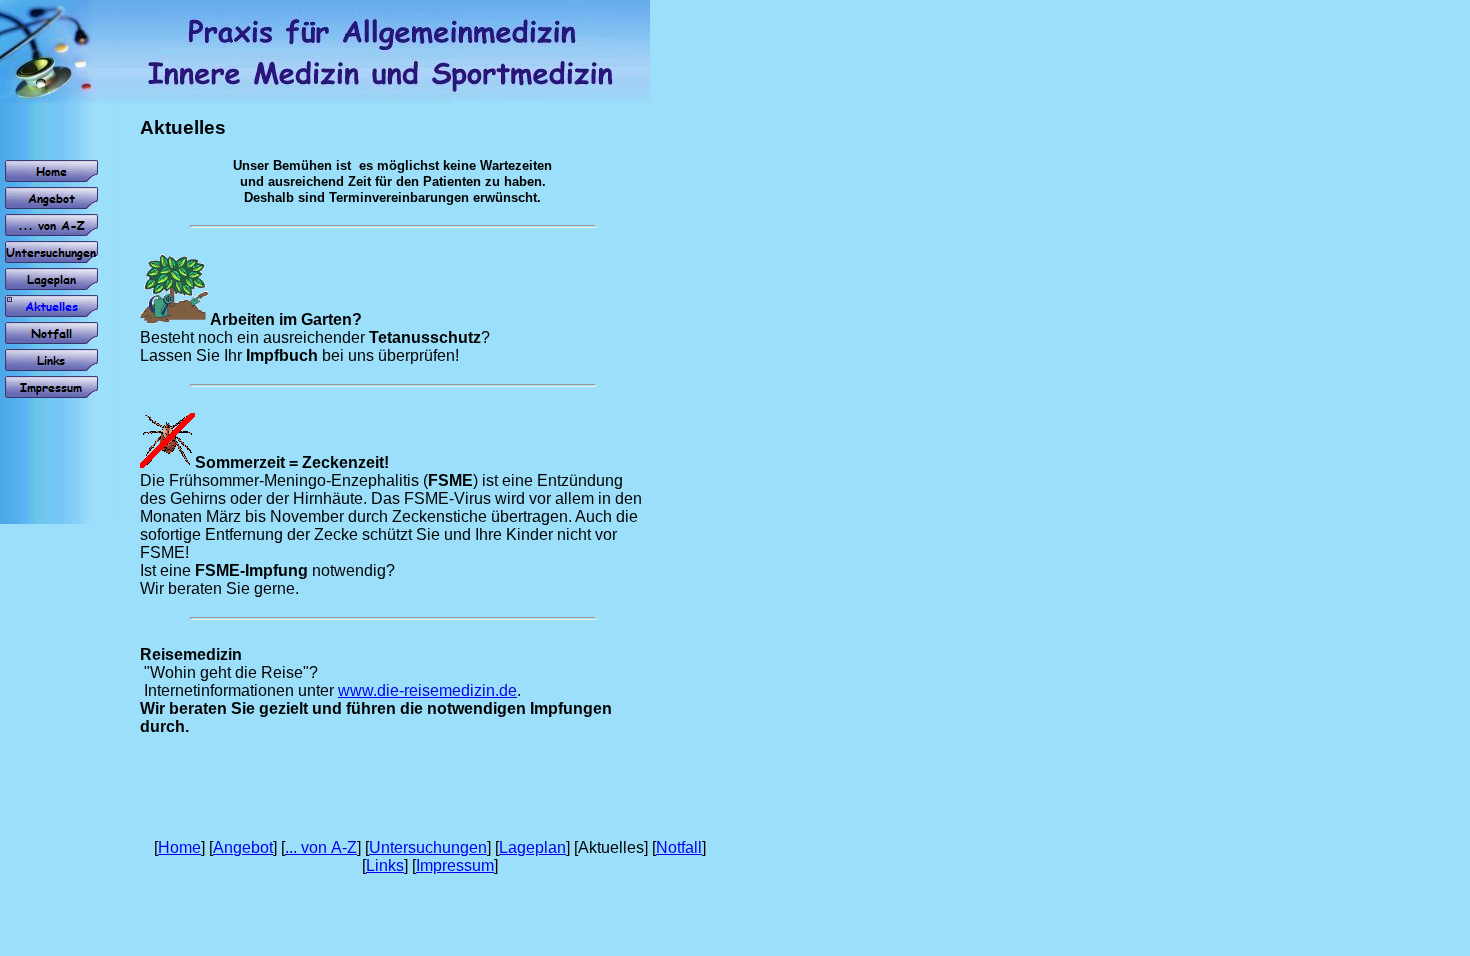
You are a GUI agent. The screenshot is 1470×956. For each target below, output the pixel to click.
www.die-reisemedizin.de (427, 690)
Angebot (243, 847)
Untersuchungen (428, 847)
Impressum (455, 865)
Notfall (679, 847)
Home (179, 847)
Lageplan (532, 847)
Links (385, 865)
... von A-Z (321, 847)
